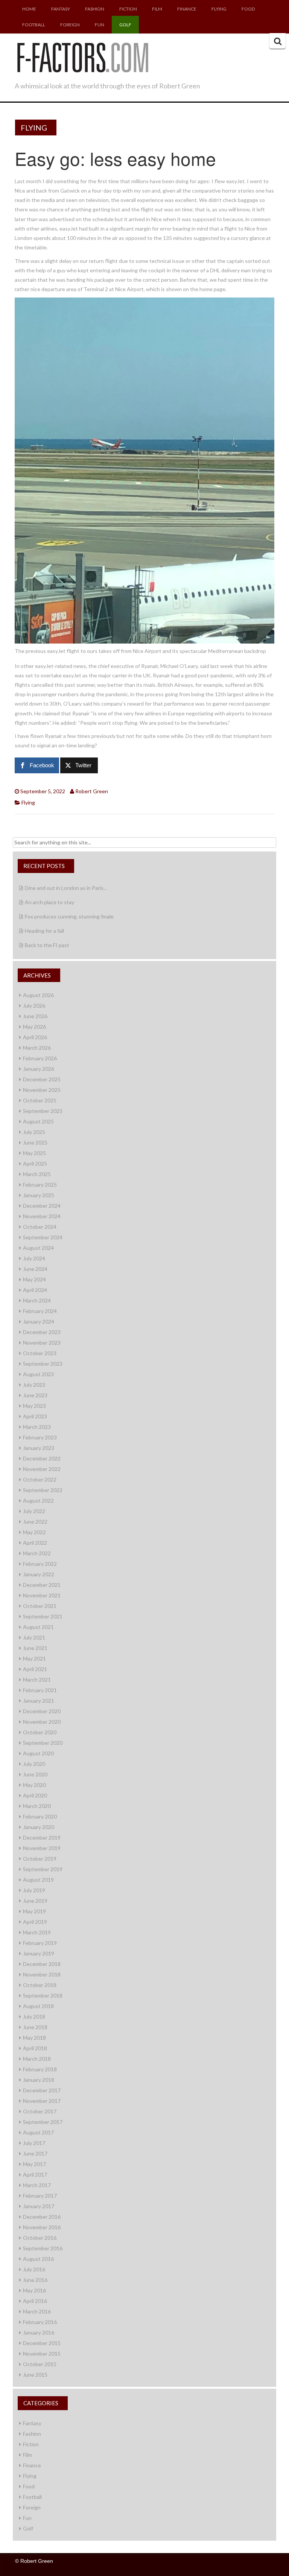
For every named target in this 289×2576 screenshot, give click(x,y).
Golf (125, 25)
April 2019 (35, 1922)
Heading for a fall (44, 931)
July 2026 (34, 1006)
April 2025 (35, 1164)
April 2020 (35, 1795)
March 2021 (37, 1680)
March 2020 (37, 1806)
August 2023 (38, 1374)
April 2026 (35, 1037)
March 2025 (37, 1174)
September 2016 (43, 2248)
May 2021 (34, 1658)
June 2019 (35, 1901)
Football (34, 25)
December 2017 (42, 2090)
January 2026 (39, 1069)
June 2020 (35, 1774)
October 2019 (40, 1859)
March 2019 (37, 1932)
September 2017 (43, 2122)
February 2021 (40, 1690)
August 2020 (38, 1753)
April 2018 (35, 2048)
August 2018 (38, 2006)
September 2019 (43, 1869)
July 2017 (34, 2143)
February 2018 (40, 2069)
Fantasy (61, 9)
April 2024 (35, 1290)
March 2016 (37, 2311)
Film (157, 9)
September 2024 (43, 1237)
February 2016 (40, 2322)
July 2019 (34, 1890)
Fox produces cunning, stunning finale (69, 916)
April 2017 (35, 2174)
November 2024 (42, 1216)
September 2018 (43, 1995)
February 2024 (40, 1311)
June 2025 (35, 1142)
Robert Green (92, 791)
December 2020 (42, 1711)
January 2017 (39, 2206)
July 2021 (34, 1637)
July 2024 (34, 1258)
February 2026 (40, 1058)
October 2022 (40, 1479)
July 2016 (34, 2269)
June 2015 (35, 2375)
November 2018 (42, 1974)
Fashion (95, 9)
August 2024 (38, 1248)
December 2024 (42, 1206)
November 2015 (42, 2354)
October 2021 (40, 1606)
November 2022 (42, 1469)
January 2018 (39, 2080)
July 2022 (34, 1511)
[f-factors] (82, 56)
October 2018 (40, 1985)
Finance (187, 9)
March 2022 (37, 1553)
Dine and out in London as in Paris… (66, 888)
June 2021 (35, 1648)
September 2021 (43, 1616)
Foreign (70, 25)
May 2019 (34, 1911)
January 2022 (39, 1574)
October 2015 (40, 2364)
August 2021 (38, 1627)
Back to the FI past (47, 945)
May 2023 (34, 1406)
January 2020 (39, 1827)
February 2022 (40, 1564)
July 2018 (34, 2017)
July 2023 (34, 1385)
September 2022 (43, 1490)
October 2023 (40, 1353)
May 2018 (34, 2038)
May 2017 (34, 2164)
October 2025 (40, 1100)
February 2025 (40, 1185)
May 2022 (34, 1532)
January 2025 (39, 1195)
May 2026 (34, 1027)
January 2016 (39, 2332)
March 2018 (37, 2059)
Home (29, 9)
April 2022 (35, 1543)
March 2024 (37, 1300)
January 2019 (39, 1953)
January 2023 (39, 1448)
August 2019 (38, 1880)
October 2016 (40, 2238)
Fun (100, 25)
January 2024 (39, 1321)
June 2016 (35, 2280)
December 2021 (42, 1585)
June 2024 (35, 1269)
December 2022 (42, 1458)
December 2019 (42, 1838)
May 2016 (34, 2290)
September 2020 (43, 1743)
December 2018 (42, 1964)
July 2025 (34, 1132)
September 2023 (43, 1364)
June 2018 (35, 2027)
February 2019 (40, 1943)
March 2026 (37, 1048)
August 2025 (38, 1121)
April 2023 (35, 1416)
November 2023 (42, 1343)
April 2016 (35, 2301)
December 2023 (42, 1332)
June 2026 (35, 1016)
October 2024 (40, 1227)
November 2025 (42, 1090)
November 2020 (42, 1722)
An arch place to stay (49, 902)
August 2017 (38, 2132)
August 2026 (38, 995)
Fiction (128, 9)
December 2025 (42, 1079)
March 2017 (37, 2185)
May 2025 (34, 1153)
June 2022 (35, 1522)
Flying (219, 9)
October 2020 (40, 1732)
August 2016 (38, 2259)
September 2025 (43, 1111)
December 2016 (42, 2217)
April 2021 (35, 1669)
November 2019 (42, 1848)
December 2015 (42, 2343)
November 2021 (42, 1595)
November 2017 (42, 2101)
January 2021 (39, 1701)
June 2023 (35, 1395)
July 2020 (34, 1764)
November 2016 (42, 2227)
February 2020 (40, 1816)
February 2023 (40, 1437)
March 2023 (37, 1427)
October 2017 (40, 2111)
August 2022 (38, 1501)
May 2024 (34, 1279)
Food (248, 9)
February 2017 (40, 2196)
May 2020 (34, 1785)
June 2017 (35, 2153)
